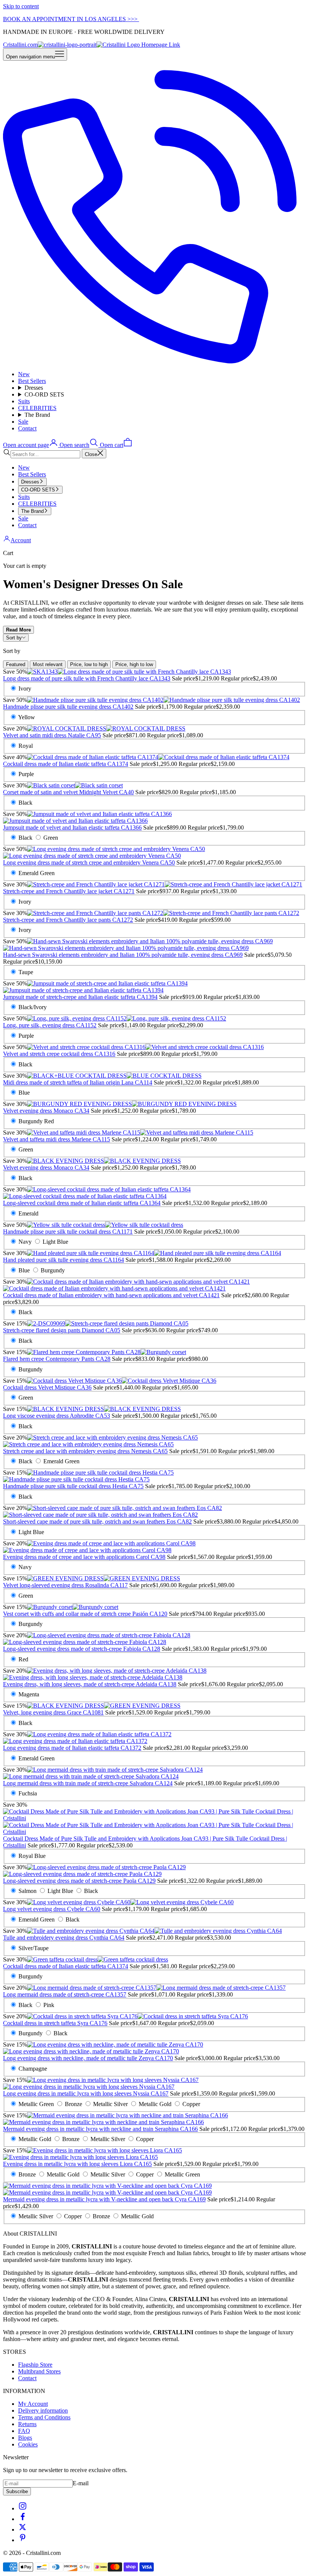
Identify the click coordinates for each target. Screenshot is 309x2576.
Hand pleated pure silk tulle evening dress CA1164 (63, 1260)
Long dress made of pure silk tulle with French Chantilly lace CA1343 (87, 678)
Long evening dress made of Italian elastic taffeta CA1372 (72, 1748)
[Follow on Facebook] (23, 2519)
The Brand (37, 415)
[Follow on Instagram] (23, 2508)
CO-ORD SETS (44, 394)
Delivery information (43, 2411)
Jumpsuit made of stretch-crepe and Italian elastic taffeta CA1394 (80, 997)
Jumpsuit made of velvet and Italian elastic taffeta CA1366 (72, 827)
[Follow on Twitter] (23, 2529)
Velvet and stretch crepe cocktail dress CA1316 (59, 1054)
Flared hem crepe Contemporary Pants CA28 (57, 1359)
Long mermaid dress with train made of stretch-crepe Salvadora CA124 (88, 1783)
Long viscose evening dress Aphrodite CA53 (57, 1416)
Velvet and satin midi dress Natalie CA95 (52, 735)
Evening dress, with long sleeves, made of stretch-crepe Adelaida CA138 (90, 1684)
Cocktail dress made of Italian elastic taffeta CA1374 (66, 764)
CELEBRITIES (37, 408)
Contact (27, 428)
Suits (24, 401)
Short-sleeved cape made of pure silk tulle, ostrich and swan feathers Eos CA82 (97, 1521)
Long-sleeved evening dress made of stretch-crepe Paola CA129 (79, 1881)
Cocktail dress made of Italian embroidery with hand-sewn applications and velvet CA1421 (111, 1295)
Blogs (25, 2438)
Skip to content (21, 6)
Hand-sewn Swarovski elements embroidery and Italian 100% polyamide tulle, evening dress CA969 (123, 955)
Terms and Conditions (44, 2417)
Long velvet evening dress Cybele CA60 (52, 1909)
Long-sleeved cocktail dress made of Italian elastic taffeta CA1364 (82, 1203)
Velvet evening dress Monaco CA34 (46, 1111)
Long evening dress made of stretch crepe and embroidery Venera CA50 (89, 862)
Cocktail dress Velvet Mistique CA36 (47, 1387)
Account (21, 540)
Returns (27, 2424)
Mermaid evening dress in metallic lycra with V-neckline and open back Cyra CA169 (104, 2199)
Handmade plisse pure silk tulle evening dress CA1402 (68, 707)
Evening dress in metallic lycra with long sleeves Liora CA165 (77, 2164)
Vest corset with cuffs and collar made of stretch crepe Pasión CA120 (85, 1614)
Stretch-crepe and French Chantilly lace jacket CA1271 (69, 891)
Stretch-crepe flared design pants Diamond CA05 (62, 1330)
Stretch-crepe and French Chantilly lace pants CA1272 (68, 920)
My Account (33, 2404)
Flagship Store (35, 2365)
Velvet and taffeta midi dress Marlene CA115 (57, 1139)
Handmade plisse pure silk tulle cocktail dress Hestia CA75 (73, 1486)
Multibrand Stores (39, 2371)
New (24, 374)
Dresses (34, 388)
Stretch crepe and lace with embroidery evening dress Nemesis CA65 (85, 1451)
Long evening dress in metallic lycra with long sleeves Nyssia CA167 (86, 2093)
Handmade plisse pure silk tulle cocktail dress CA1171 (68, 1232)
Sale (23, 422)
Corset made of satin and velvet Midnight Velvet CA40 (68, 792)
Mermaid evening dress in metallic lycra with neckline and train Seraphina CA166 (100, 2129)
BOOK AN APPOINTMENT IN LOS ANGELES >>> (71, 19)
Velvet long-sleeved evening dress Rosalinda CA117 (65, 1585)
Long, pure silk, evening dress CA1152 (50, 1025)
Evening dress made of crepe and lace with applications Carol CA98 (84, 1557)
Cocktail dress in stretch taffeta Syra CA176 (55, 2023)
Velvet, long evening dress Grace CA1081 (53, 1712)
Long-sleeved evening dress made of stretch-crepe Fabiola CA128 (82, 1649)
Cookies (28, 2444)
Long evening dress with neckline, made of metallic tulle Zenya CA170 (88, 2058)
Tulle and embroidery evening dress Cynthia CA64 (64, 1938)
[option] (16, 664)
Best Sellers (32, 381)
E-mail (81, 2483)
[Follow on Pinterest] (23, 2540)
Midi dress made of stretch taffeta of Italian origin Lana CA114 (78, 1082)
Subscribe (17, 2491)
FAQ (24, 2431)
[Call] (154, 361)
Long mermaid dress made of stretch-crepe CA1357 (65, 1994)
